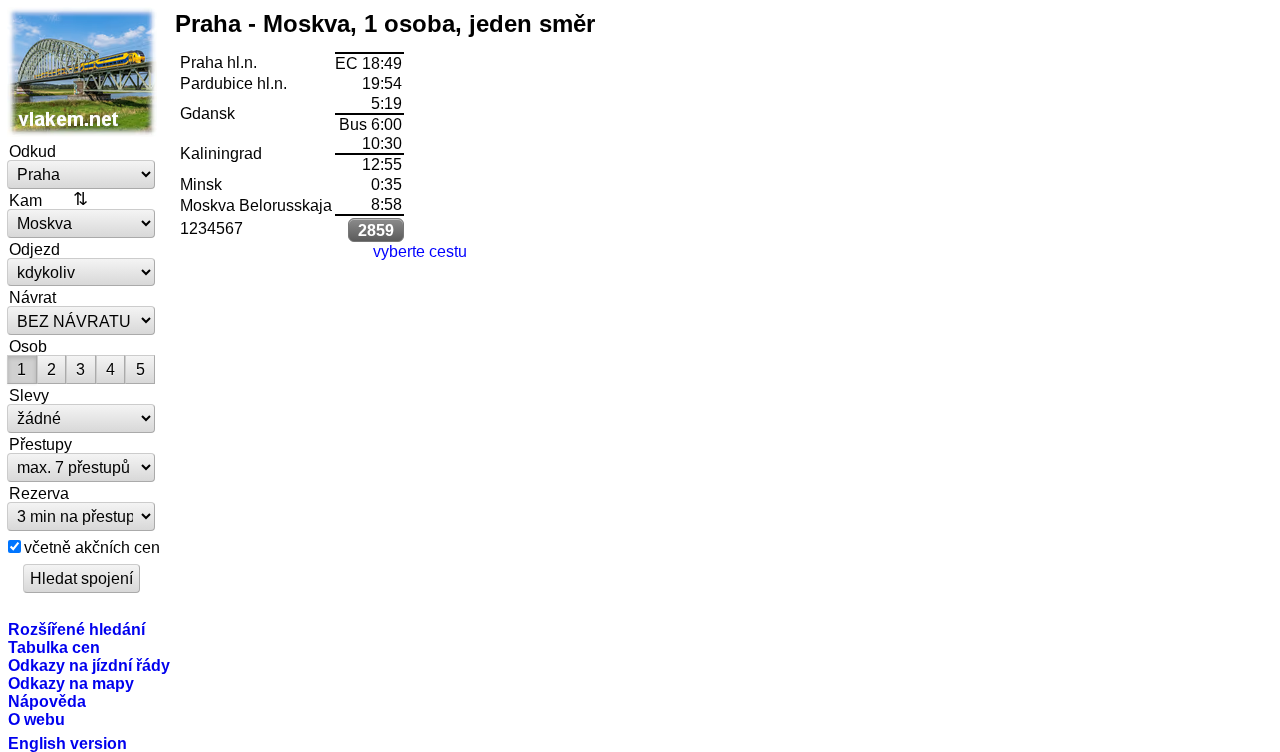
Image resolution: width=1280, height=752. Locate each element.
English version (67, 743)
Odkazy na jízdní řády (89, 665)
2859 (376, 230)
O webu (36, 719)
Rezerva (39, 493)
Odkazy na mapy (71, 683)
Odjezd (34, 249)
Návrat (32, 297)
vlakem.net (82, 72)
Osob (28, 346)
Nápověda (47, 701)
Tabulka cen (54, 647)
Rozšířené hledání (76, 629)
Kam (25, 200)
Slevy (29, 395)
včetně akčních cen (92, 547)
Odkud (32, 151)
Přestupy (40, 444)
